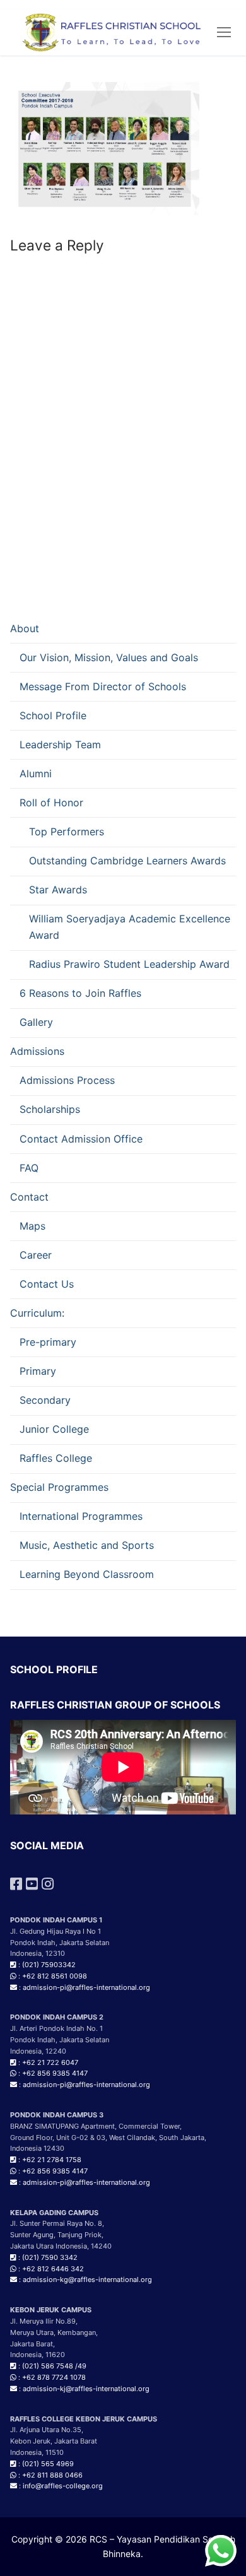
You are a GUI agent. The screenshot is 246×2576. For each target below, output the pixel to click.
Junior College (54, 1429)
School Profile (53, 715)
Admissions (37, 1051)
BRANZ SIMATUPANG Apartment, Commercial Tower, (96, 2126)
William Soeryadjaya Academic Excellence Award (130, 927)
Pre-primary (48, 1342)
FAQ (29, 1168)
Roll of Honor (51, 803)
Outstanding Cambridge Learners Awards (127, 861)
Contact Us (47, 1284)
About (25, 628)
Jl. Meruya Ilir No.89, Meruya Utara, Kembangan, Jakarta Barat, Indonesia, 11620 (54, 2332)
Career (36, 1255)
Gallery (36, 1022)
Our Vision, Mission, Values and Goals (109, 657)
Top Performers (67, 832)
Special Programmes (59, 1487)
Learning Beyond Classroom (87, 1574)
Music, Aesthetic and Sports (87, 1545)
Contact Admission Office (81, 1139)
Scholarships (50, 1109)
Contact (29, 1197)
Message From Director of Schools (103, 686)
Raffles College (56, 1458)
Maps (32, 1226)
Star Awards (58, 890)
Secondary (45, 1400)
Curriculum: (37, 1313)
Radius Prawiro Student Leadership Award (129, 964)
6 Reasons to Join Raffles (80, 993)
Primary (38, 1371)
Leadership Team (60, 744)
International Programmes (81, 1516)
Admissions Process (67, 1080)
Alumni (36, 773)
